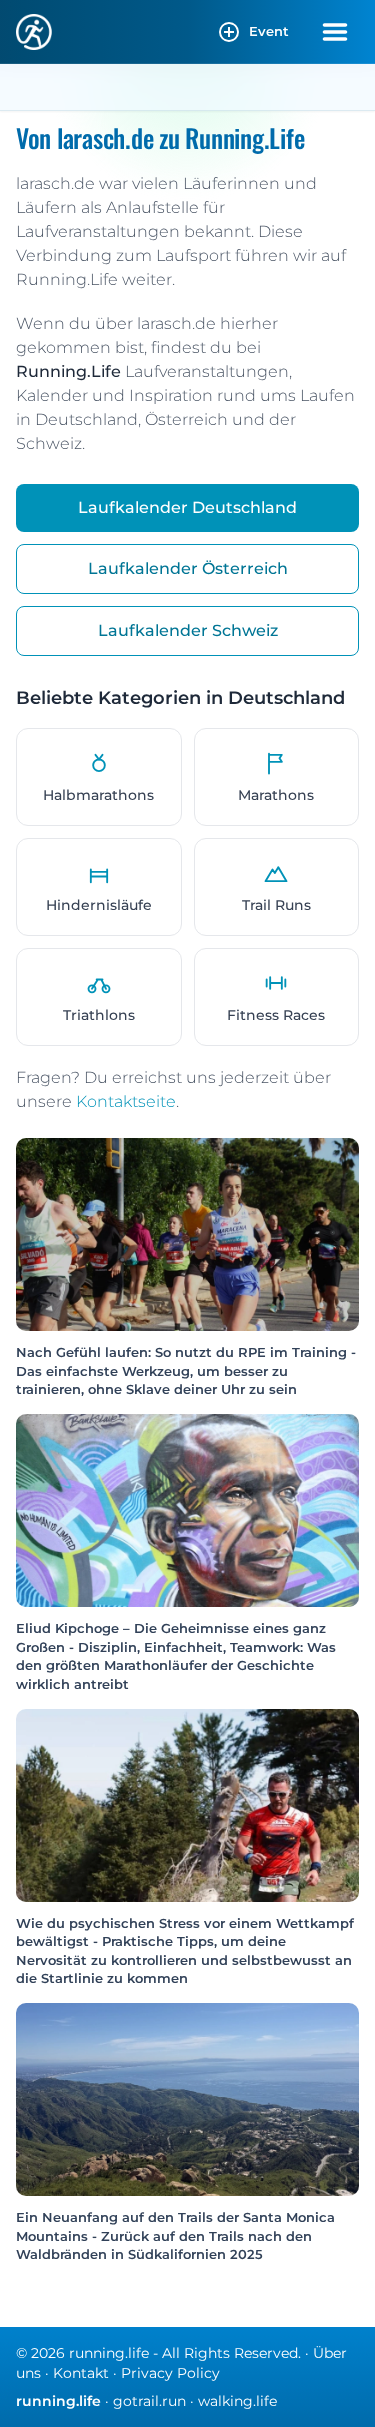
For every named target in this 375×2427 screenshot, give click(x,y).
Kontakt (81, 2373)
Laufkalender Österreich (188, 568)
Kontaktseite (126, 1101)
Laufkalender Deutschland (187, 507)
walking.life (237, 2401)
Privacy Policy (170, 2373)
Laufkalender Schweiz (188, 630)
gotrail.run (149, 2401)
